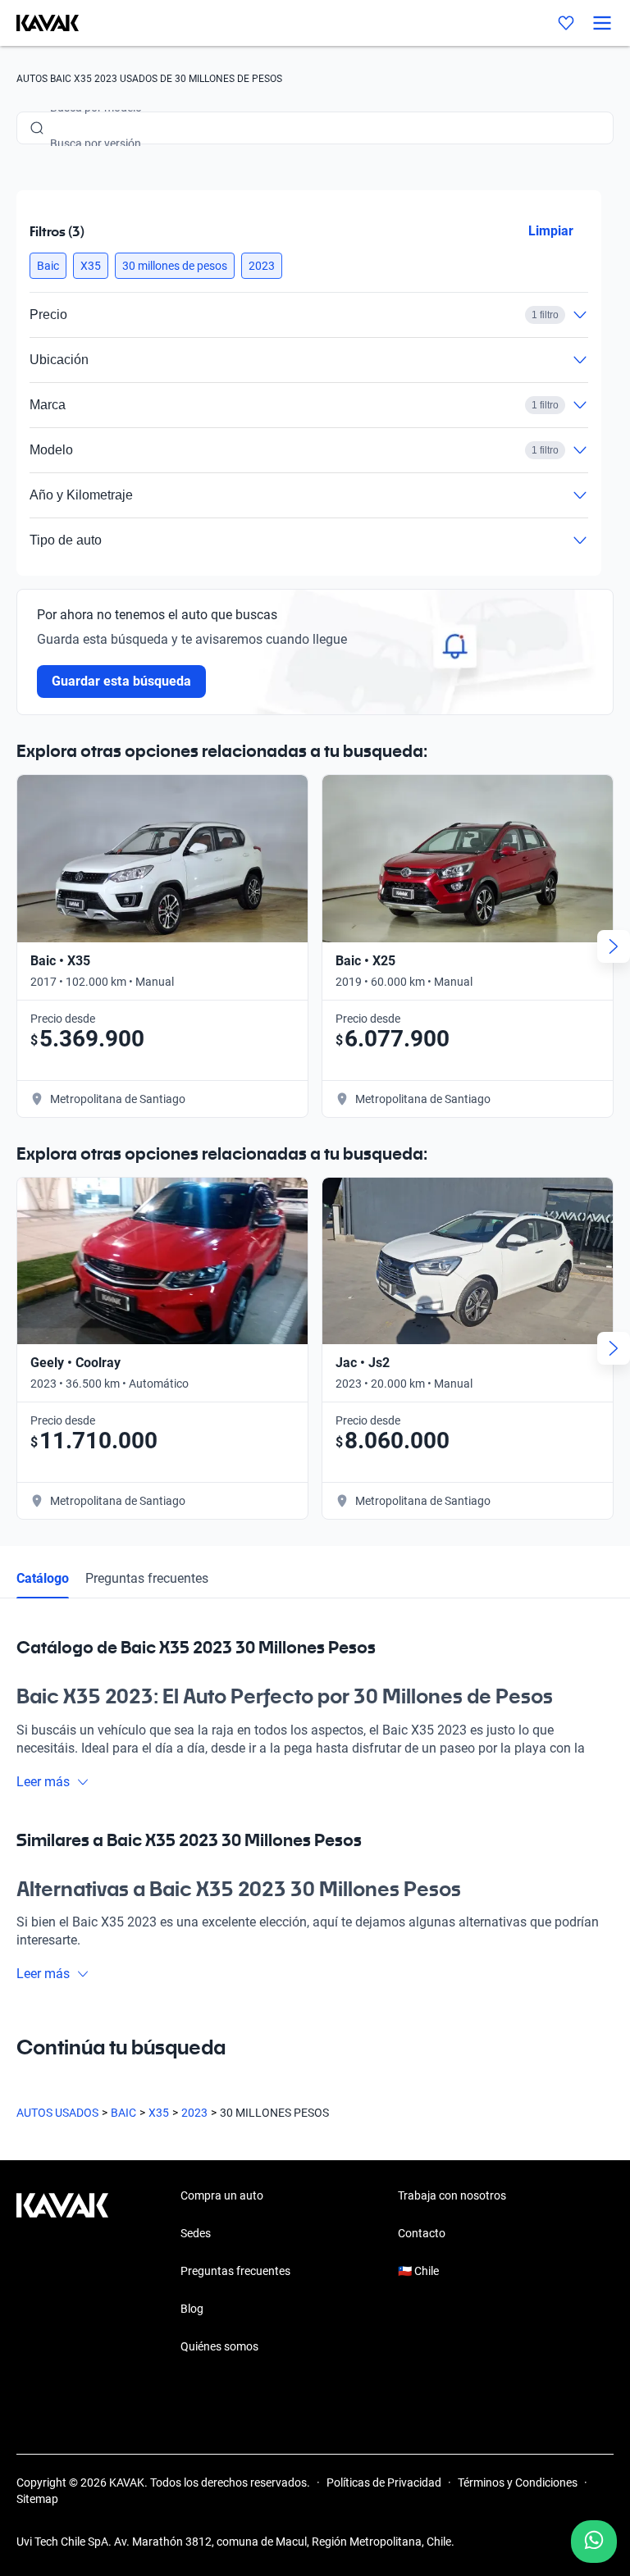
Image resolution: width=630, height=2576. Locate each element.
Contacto (422, 2233)
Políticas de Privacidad (384, 2483)
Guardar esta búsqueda (121, 681)
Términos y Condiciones (518, 2483)
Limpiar (551, 231)
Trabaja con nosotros (452, 2195)
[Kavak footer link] (62, 2273)
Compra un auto (222, 2195)
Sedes (196, 2233)
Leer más (43, 1782)
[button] (48, 266)
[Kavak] (39, 23)
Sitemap (37, 2499)
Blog (192, 2309)
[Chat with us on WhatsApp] (594, 2542)
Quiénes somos (219, 2346)
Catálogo (43, 1578)
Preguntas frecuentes (147, 1578)
